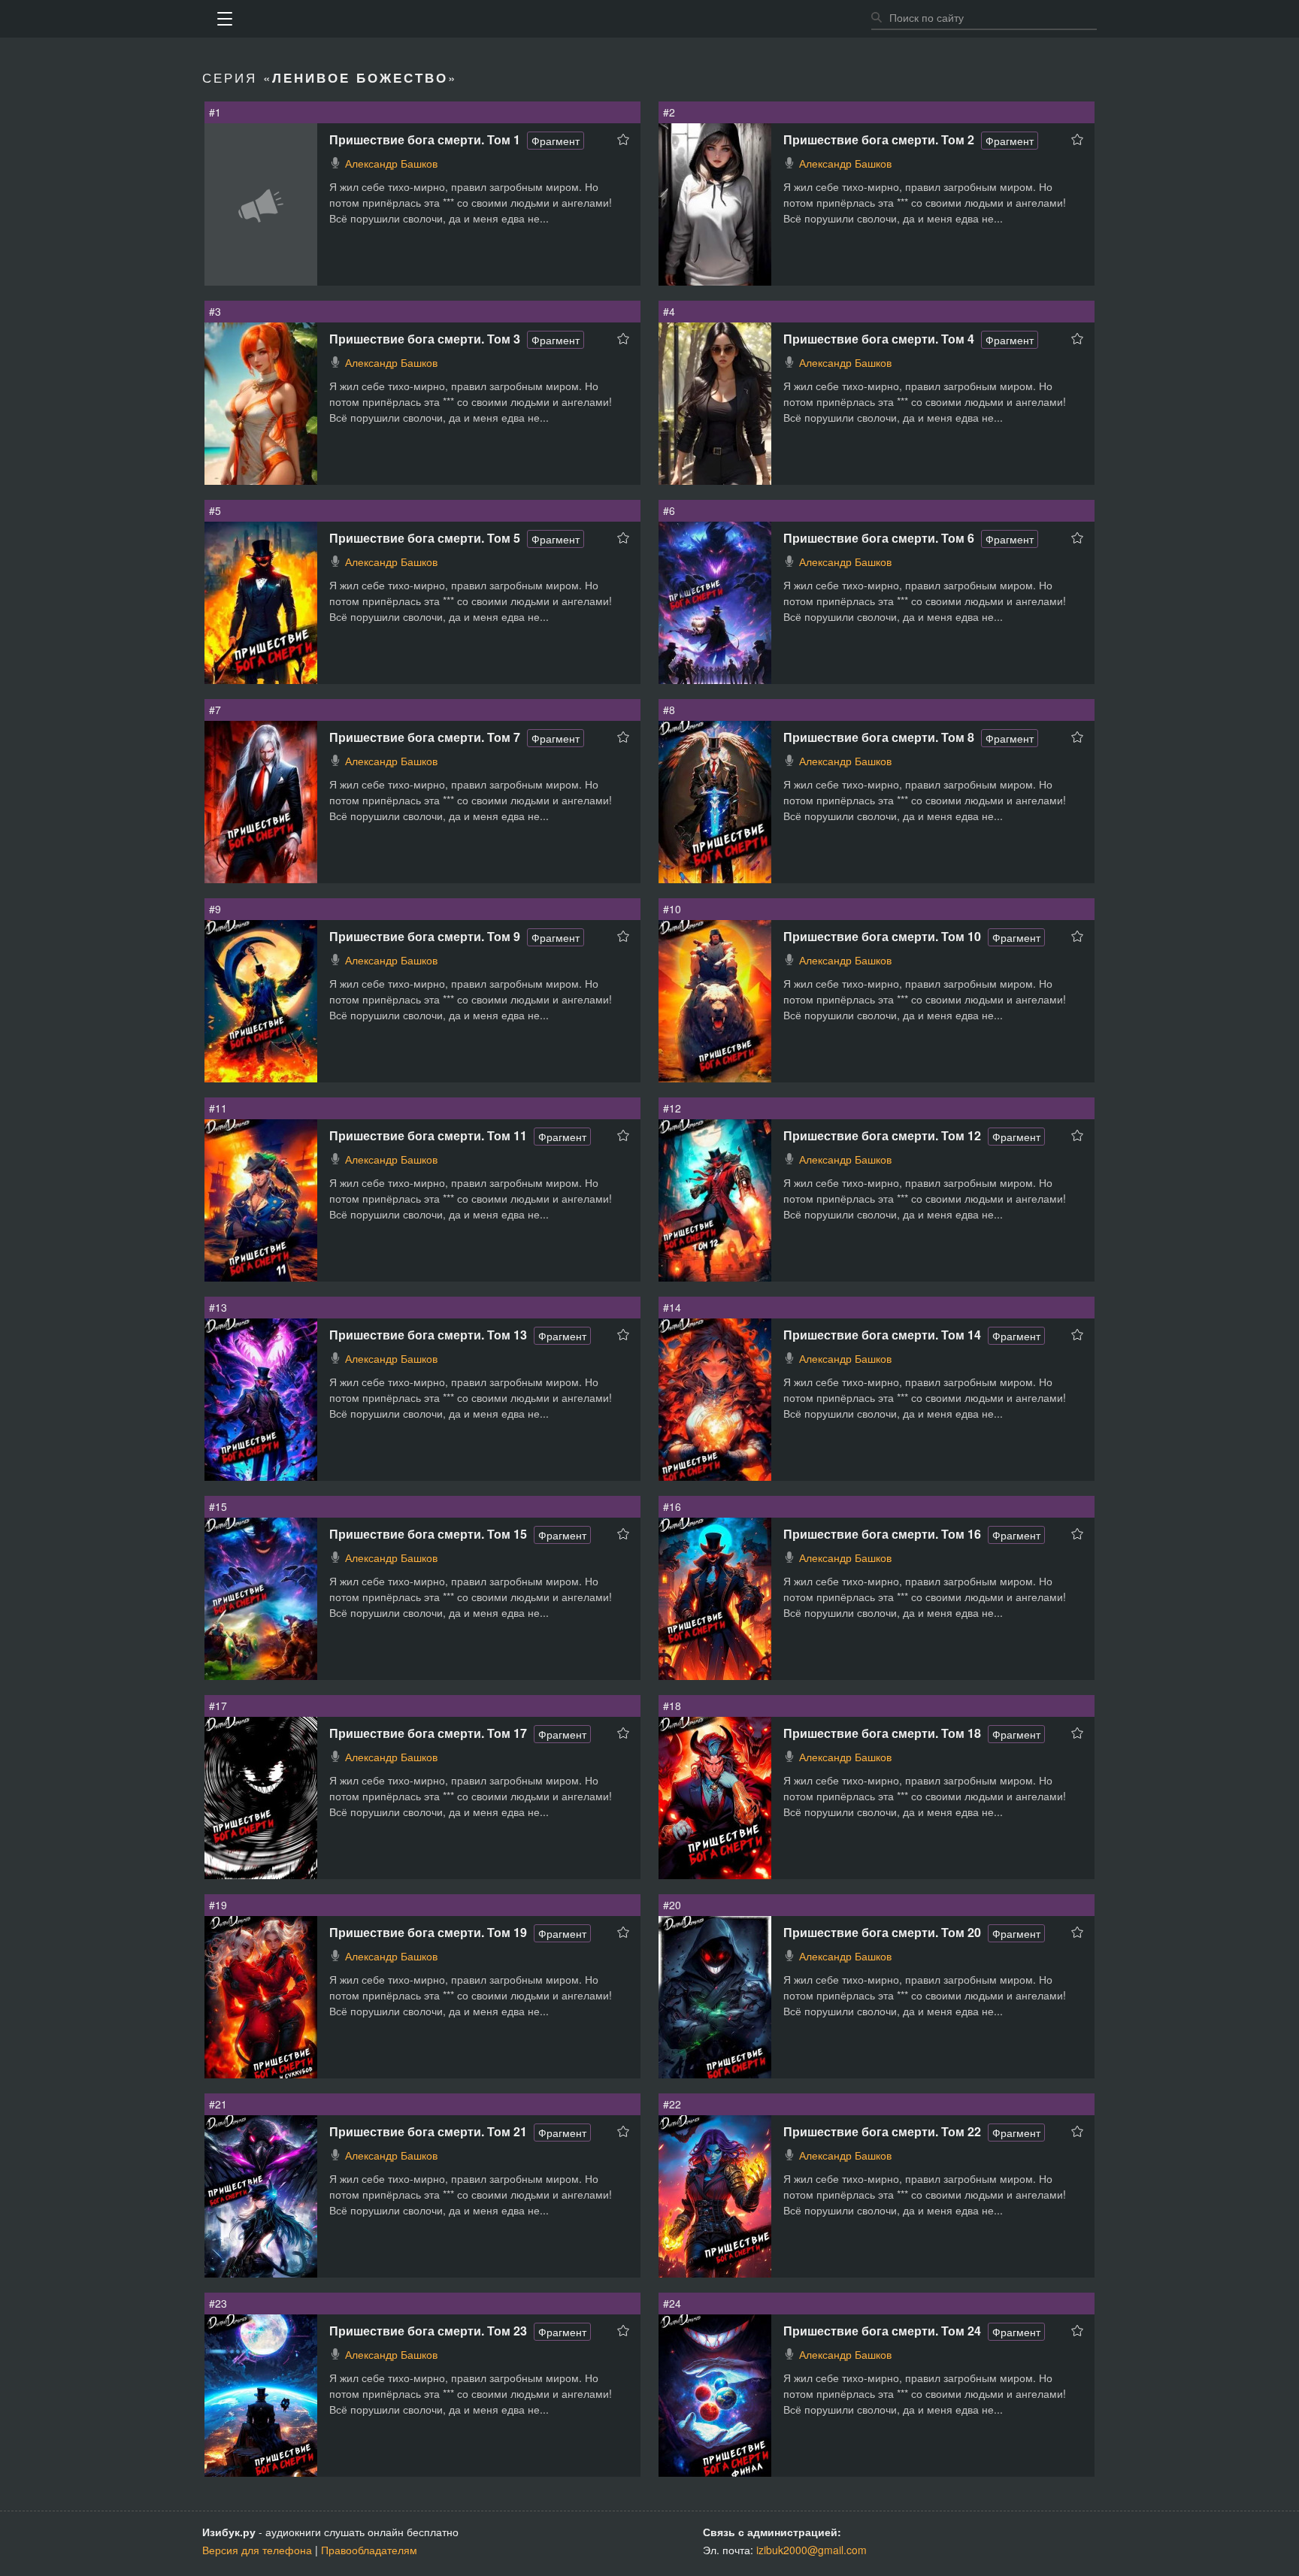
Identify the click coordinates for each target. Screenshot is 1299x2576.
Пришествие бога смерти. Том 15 (428, 1534)
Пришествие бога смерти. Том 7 (425, 737)
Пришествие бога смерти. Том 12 (882, 1135)
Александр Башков (391, 163)
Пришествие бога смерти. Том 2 (879, 139)
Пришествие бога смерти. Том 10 (882, 936)
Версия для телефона (257, 2550)
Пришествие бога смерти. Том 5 (425, 538)
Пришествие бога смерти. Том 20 (882, 1932)
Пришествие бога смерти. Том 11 (428, 1135)
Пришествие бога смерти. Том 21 (428, 2131)
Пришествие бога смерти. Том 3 (425, 339)
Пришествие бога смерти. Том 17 (428, 1733)
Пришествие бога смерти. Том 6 (879, 538)
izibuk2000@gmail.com (811, 2550)
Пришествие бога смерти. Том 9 (425, 936)
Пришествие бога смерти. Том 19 (428, 1932)
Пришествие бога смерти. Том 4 (879, 339)
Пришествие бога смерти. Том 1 (425, 139)
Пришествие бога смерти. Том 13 (428, 1335)
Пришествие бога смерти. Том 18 (882, 1733)
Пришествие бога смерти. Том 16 (882, 1534)
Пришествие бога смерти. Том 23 (428, 2331)
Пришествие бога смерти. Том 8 (879, 737)
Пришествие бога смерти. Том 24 (882, 2331)
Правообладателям (369, 2550)
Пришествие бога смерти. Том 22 (882, 2131)
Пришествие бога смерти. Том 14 (882, 1335)
